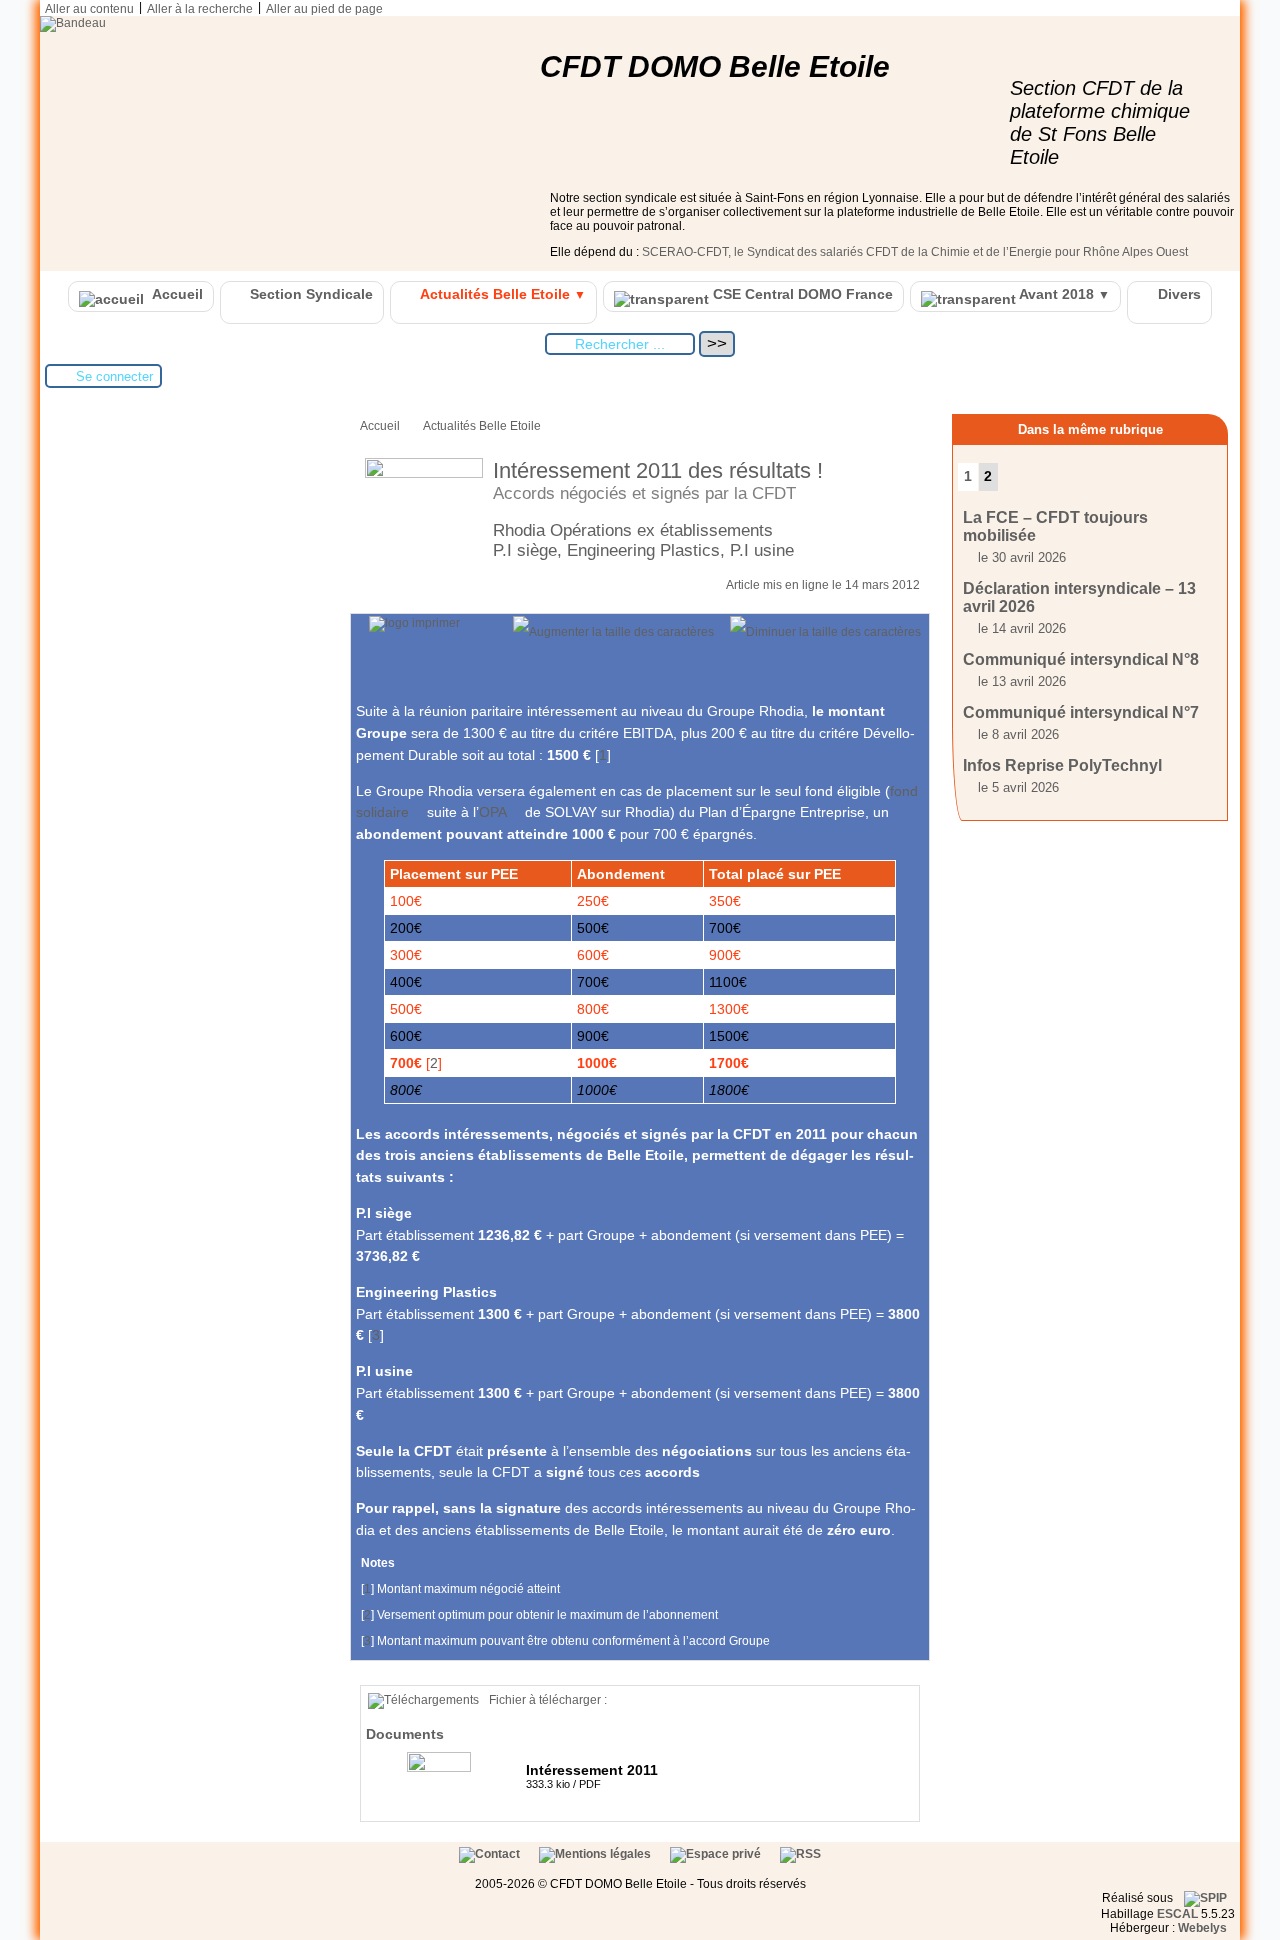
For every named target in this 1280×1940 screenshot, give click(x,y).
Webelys (1202, 1928)
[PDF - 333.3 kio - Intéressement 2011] (441, 1768)
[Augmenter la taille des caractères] (613, 632)
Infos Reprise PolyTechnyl (1062, 765)
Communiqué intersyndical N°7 (1081, 712)
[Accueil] (73, 23)
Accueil (176, 294)
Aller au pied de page (324, 9)
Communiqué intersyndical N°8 (1081, 659)
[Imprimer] (414, 623)
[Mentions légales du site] (596, 1854)
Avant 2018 (1063, 294)
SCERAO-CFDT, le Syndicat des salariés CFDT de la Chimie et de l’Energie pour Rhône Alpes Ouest (915, 252)
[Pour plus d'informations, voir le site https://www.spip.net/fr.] (1205, 1898)
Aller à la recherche (200, 9)
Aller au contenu (89, 9)
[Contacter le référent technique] (491, 1854)
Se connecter (114, 376)
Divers (1177, 294)
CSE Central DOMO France (801, 294)
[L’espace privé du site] (717, 1854)
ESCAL (1177, 1914)
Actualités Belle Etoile (501, 294)
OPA (493, 812)
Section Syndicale (309, 294)
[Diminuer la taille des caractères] (825, 632)
